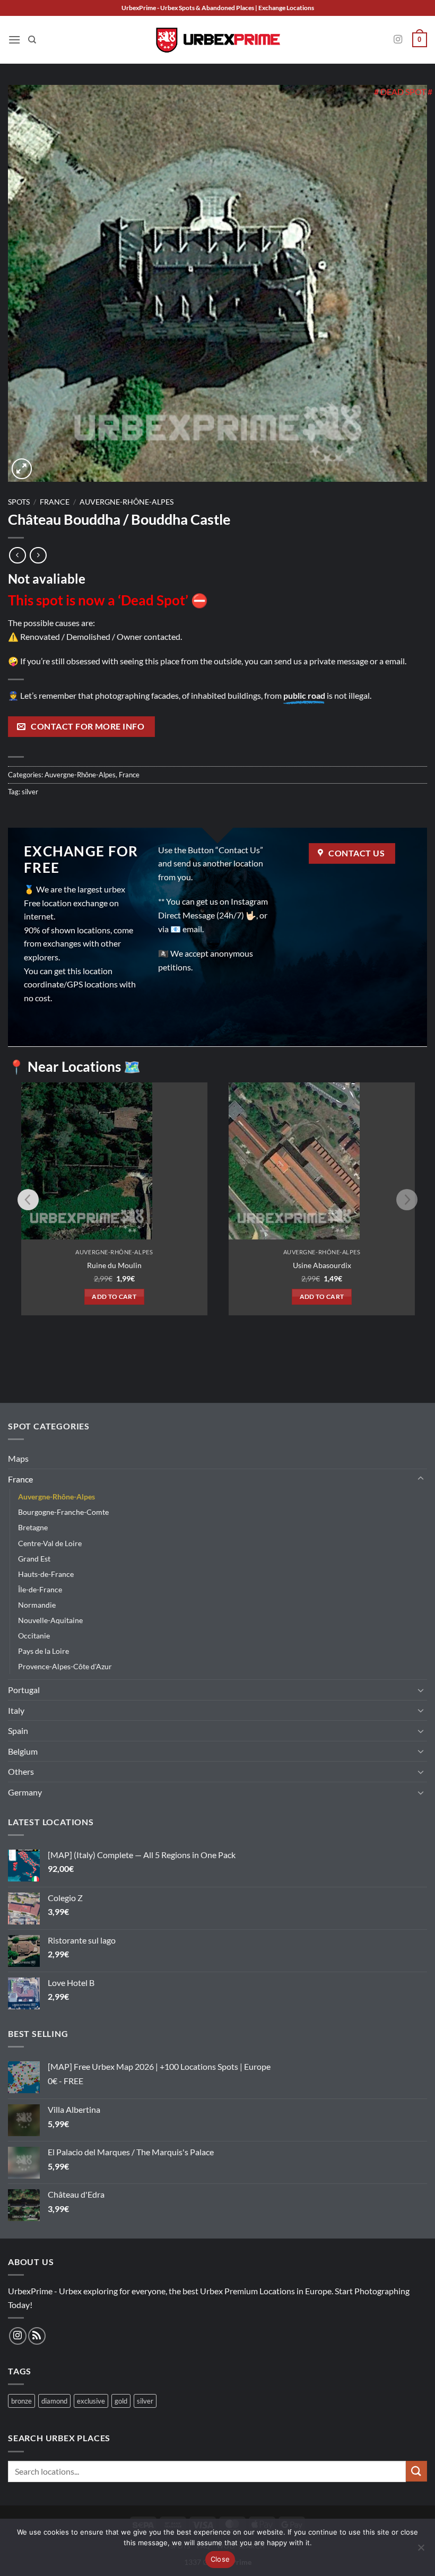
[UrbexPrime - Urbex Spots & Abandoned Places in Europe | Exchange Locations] (217, 40)
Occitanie (34, 1636)
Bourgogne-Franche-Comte (63, 1512)
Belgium (23, 1751)
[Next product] (17, 555)
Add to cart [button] (114, 1296)
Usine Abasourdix (322, 1265)
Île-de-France (40, 1589)
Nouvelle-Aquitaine (50, 1620)
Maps (18, 1458)
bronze (21, 2401)
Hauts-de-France (46, 1574)
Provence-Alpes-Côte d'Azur (65, 1666)
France (55, 502)
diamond (54, 2401)
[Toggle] (421, 1479)
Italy (16, 1710)
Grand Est (34, 1559)
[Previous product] (38, 555)
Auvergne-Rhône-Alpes (127, 502)
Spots (19, 502)
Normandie (37, 1605)
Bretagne (33, 1527)
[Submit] (416, 2471)
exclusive (91, 2401)
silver (30, 792)
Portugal (24, 1690)
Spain (18, 1731)
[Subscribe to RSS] (37, 2336)
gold (121, 2401)
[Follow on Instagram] (398, 40)
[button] (14, 40)
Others (21, 1771)
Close (220, 2559)
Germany (25, 1792)
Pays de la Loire (43, 1651)
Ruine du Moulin (114, 1265)
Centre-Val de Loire (50, 1543)
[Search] (32, 40)
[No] (421, 2551)
